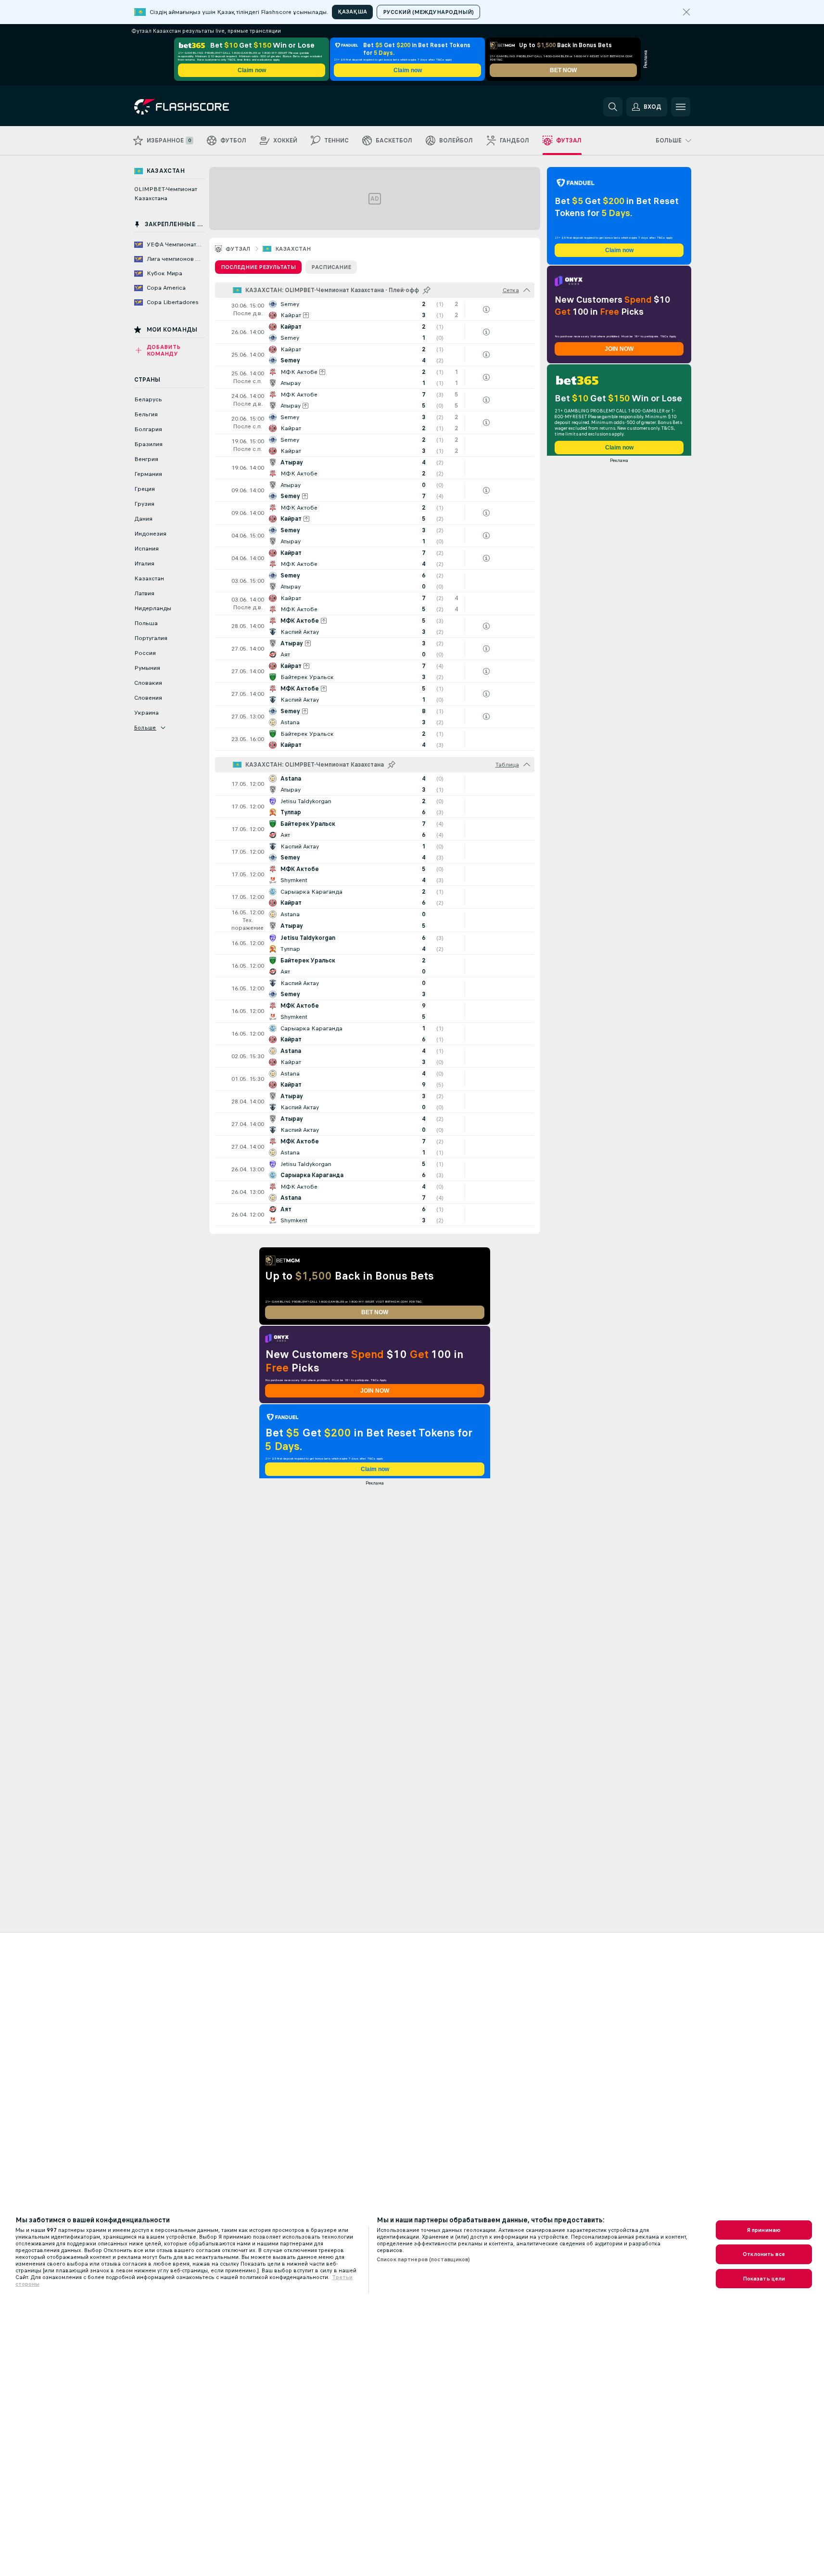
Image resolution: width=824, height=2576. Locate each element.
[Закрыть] (686, 12)
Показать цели (764, 2279)
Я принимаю (764, 2230)
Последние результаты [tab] (258, 267)
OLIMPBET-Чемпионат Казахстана (166, 194)
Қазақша (352, 12)
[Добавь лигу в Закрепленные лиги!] (427, 290)
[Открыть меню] (681, 107)
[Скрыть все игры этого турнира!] (527, 290)
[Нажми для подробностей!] (375, 309)
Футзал (238, 249)
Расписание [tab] (331, 267)
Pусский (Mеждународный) (428, 12)
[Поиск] (613, 107)
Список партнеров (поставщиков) (424, 2259)
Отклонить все (764, 2254)
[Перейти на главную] (200, 107)
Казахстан (293, 249)
